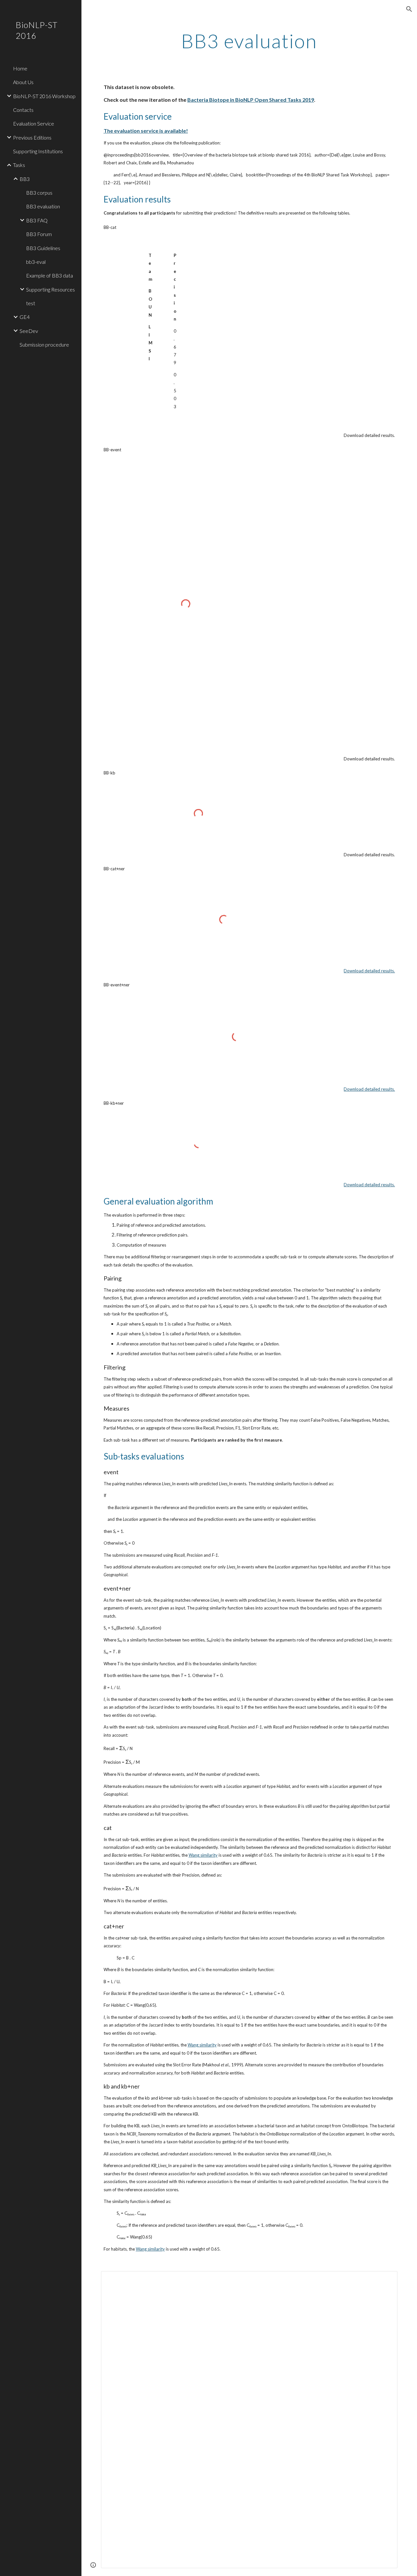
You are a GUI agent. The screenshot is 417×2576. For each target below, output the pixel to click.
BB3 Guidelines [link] (43, 248)
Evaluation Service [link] (34, 123)
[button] (409, 9)
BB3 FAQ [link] (37, 220)
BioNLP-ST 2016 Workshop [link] (44, 96)
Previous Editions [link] (32, 137)
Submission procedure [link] (44, 344)
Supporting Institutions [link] (38, 151)
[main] (249, 41)
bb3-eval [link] (36, 262)
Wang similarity (203, 1855)
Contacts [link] (23, 110)
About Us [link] (23, 82)
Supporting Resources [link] (50, 289)
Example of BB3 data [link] (50, 275)
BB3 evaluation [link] (43, 206)
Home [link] (20, 68)
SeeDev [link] (29, 331)
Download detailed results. (369, 971)
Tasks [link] (19, 165)
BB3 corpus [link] (39, 193)
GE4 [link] (25, 317)
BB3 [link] (25, 179)
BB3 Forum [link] (39, 234)
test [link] (31, 303)
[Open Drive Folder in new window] (385, 2280)
